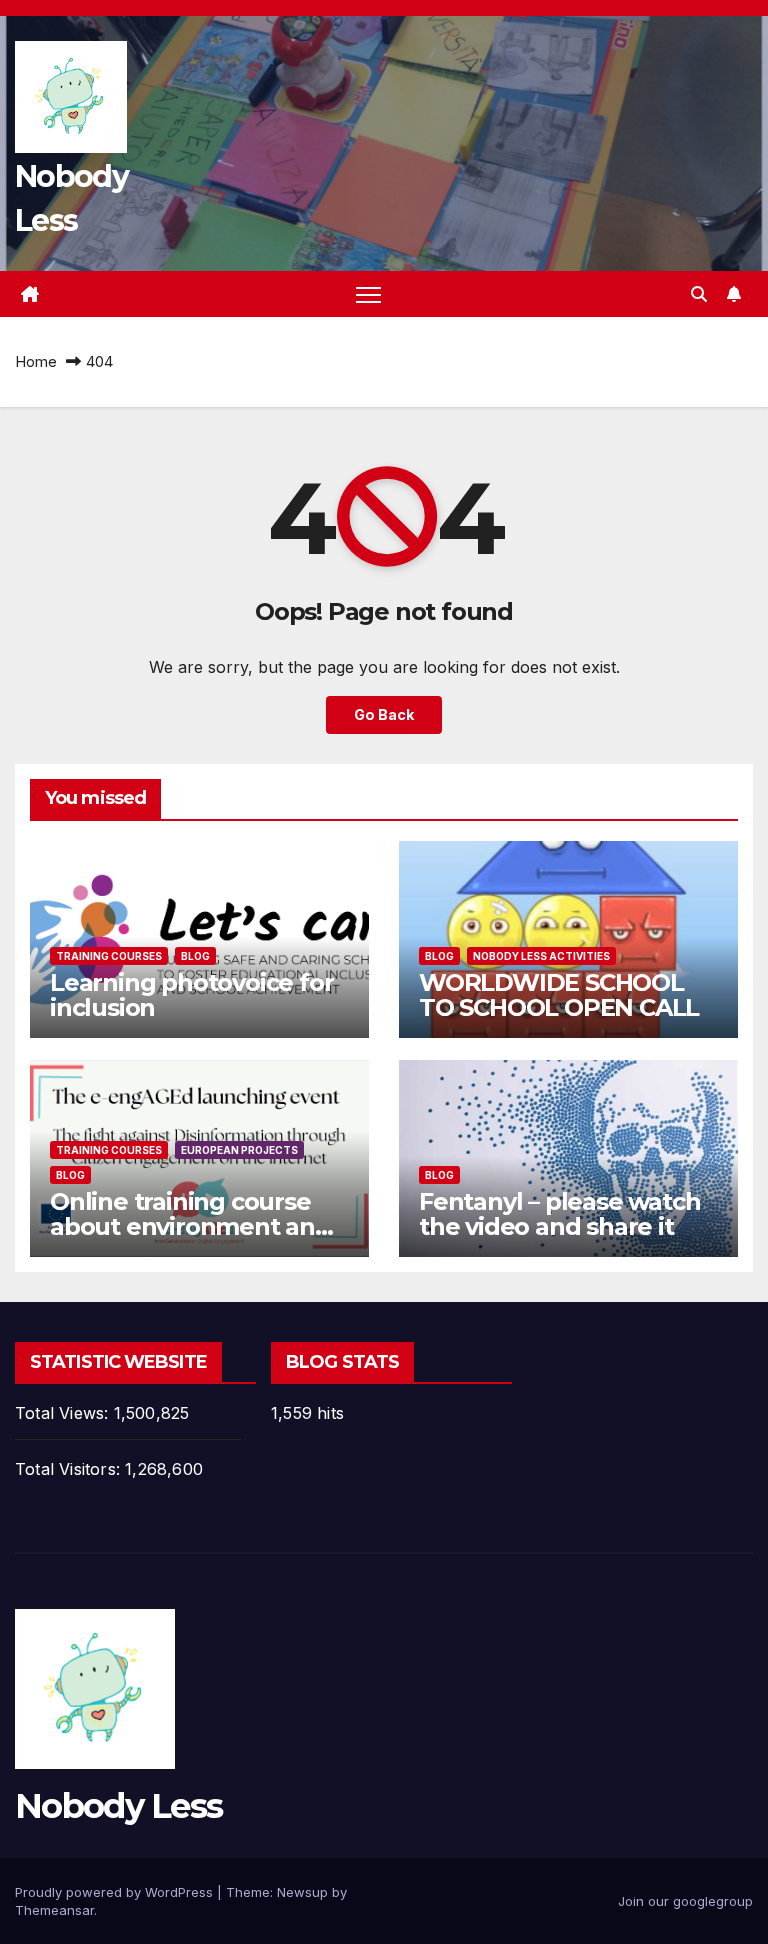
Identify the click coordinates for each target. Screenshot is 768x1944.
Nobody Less (118, 1806)
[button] (699, 294)
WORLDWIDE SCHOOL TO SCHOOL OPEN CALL (559, 995)
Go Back (384, 714)
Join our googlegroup (685, 1901)
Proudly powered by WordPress (116, 1892)
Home (36, 361)
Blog (195, 956)
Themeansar (54, 1910)
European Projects (239, 1150)
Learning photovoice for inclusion (191, 995)
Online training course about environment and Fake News (190, 1226)
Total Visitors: (70, 1469)
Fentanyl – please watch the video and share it (559, 1214)
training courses (109, 956)
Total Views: (64, 1413)
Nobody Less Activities (541, 956)
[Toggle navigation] (368, 294)
